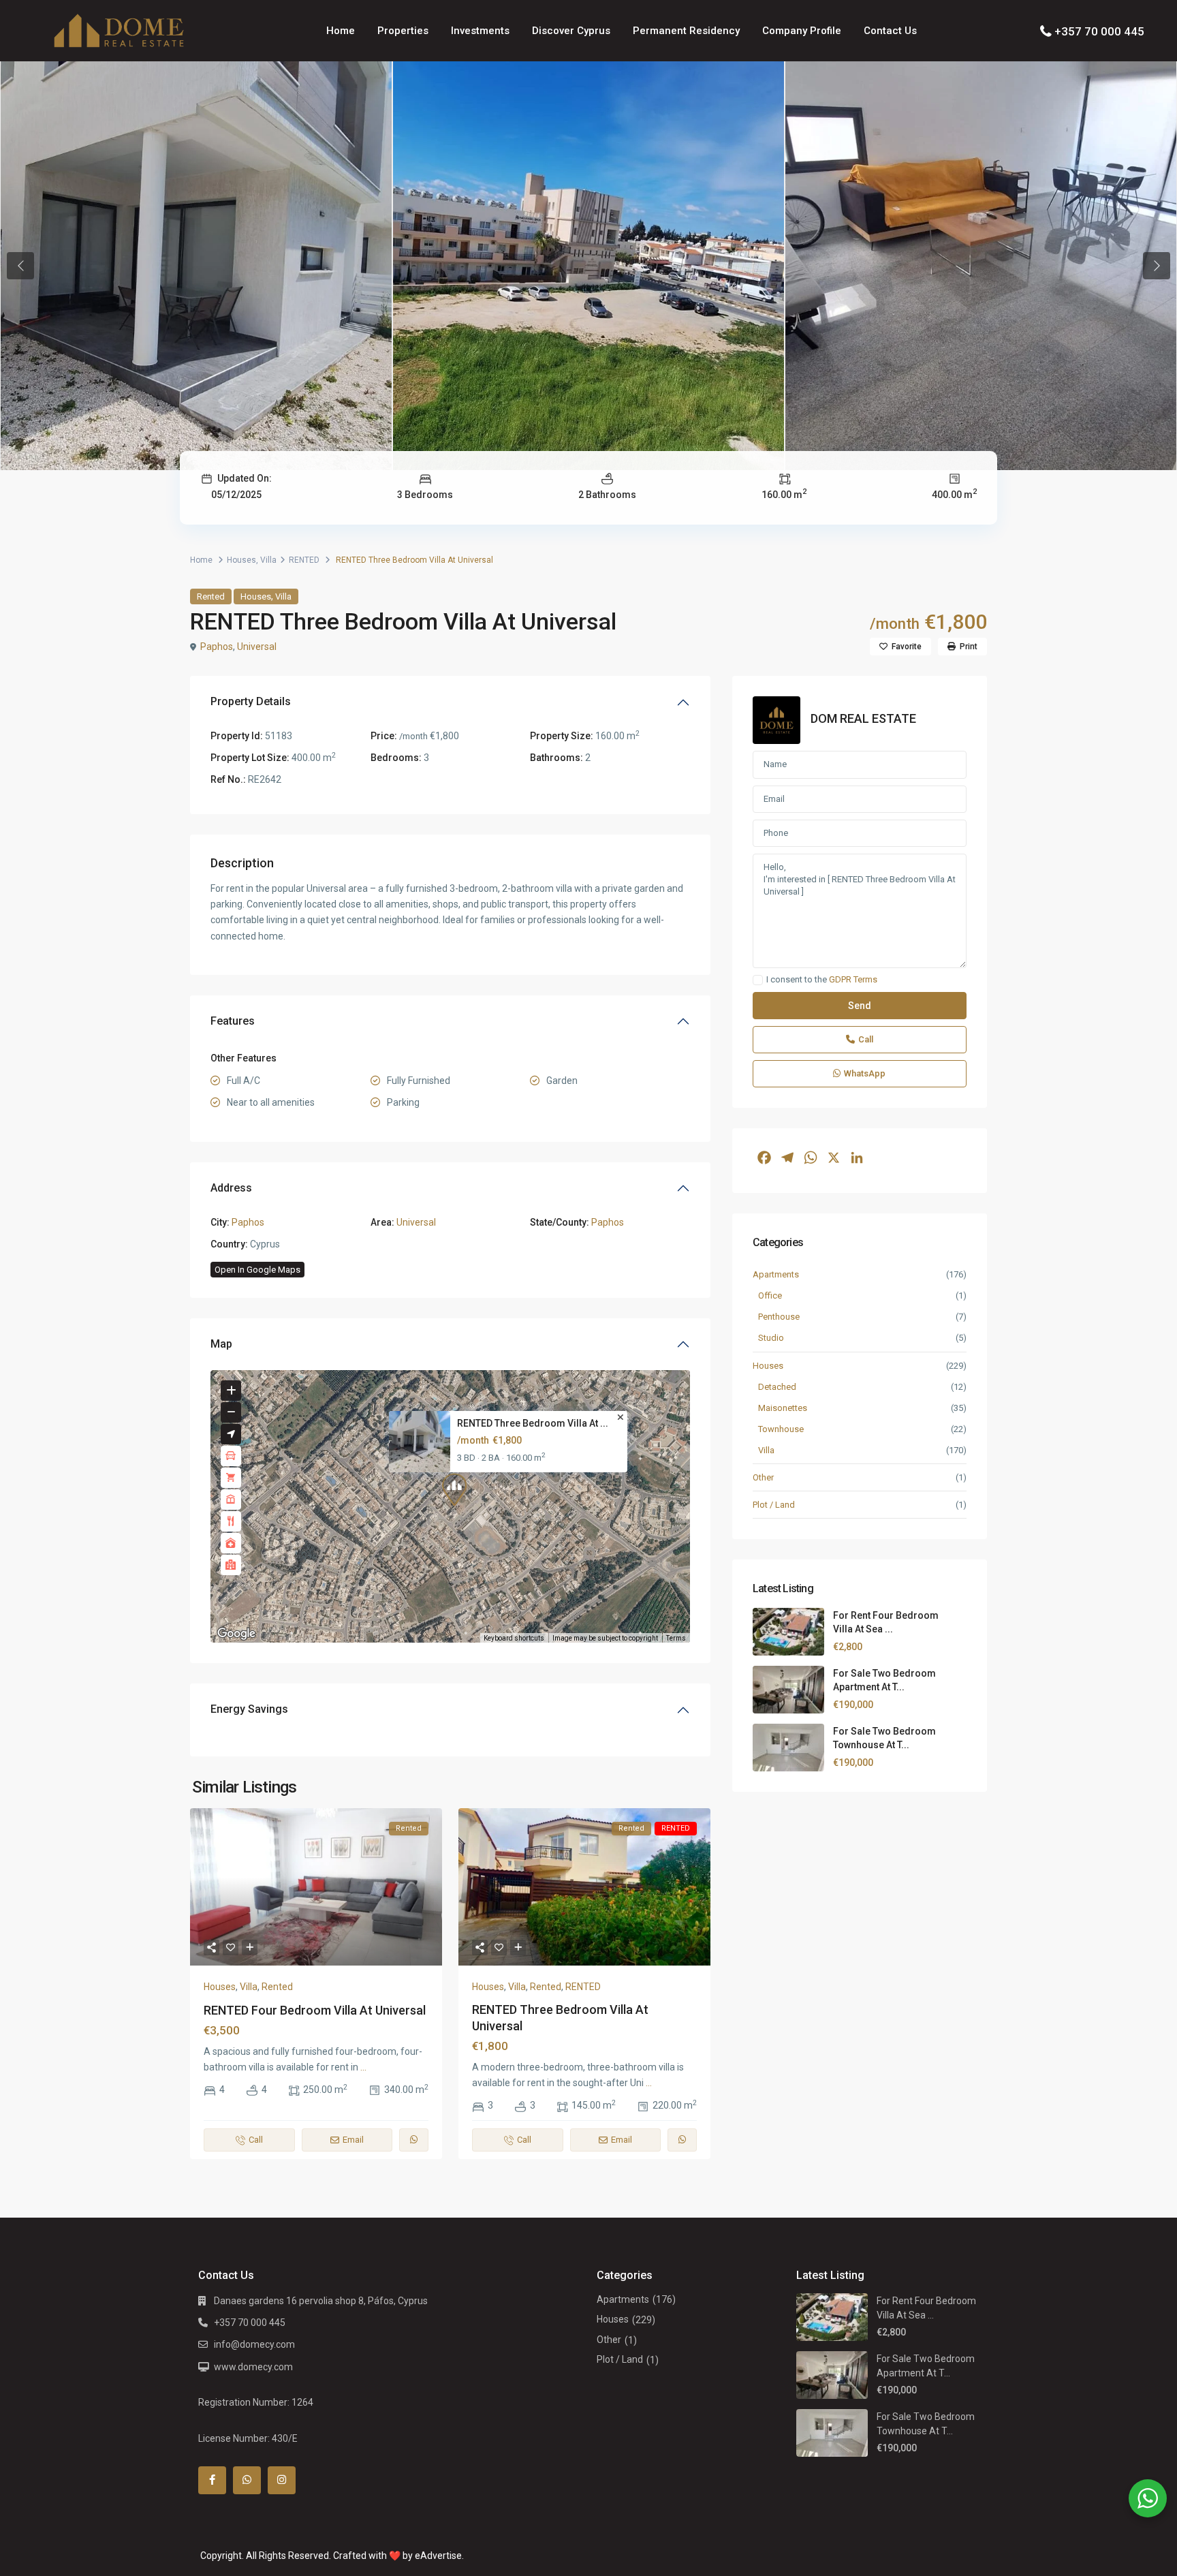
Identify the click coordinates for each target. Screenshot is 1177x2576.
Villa (268, 560)
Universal (257, 647)
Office (770, 1295)
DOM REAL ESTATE (863, 718)
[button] (454, 1489)
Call (866, 1039)
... (363, 2067)
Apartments (776, 1274)
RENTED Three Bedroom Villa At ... (533, 1424)
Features (233, 1021)
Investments (480, 31)
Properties (403, 31)
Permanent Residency (686, 31)
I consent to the (822, 980)
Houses (241, 560)
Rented (211, 596)
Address (231, 1188)
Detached (777, 1387)
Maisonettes (783, 1408)
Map (221, 1344)
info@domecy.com (254, 2344)
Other (763, 1477)
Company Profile (802, 31)
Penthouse (779, 1317)
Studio (771, 1338)
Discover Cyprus (571, 31)
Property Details (251, 701)
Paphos (217, 647)
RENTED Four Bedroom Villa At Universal (315, 2010)
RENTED (304, 560)
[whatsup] (247, 2480)
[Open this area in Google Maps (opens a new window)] (236, 1634)
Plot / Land (774, 1505)
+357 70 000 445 (1099, 31)
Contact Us (890, 31)
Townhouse (781, 1429)
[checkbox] (758, 980)
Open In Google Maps (257, 1270)
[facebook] (212, 2480)
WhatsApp (865, 1073)
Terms (676, 1638)
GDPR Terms (853, 979)
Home (341, 31)
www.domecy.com (253, 2367)
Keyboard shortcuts (514, 1638)
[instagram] (282, 2480)
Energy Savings (249, 1709)
